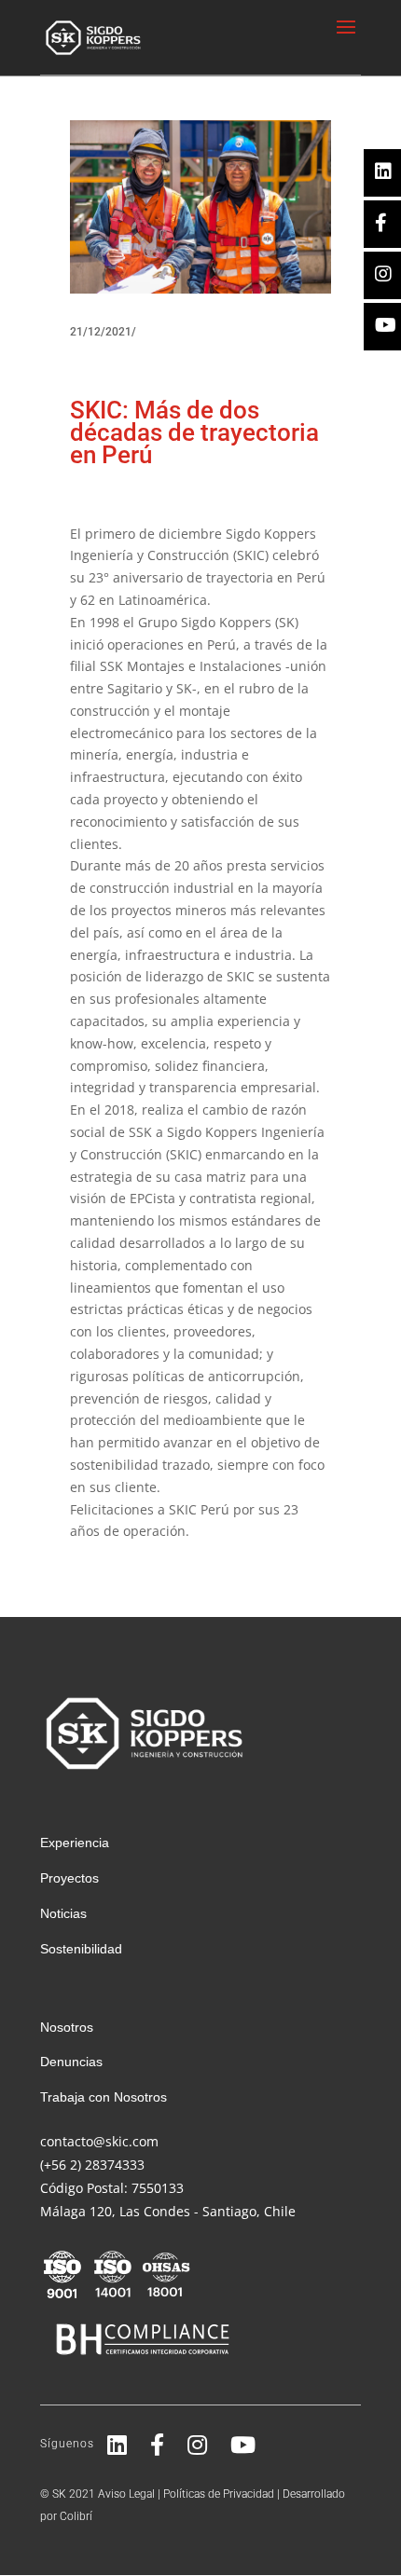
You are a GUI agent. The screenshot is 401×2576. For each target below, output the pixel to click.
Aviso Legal (126, 2494)
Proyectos (69, 1878)
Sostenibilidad (81, 1949)
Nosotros (67, 2027)
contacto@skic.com (99, 2141)
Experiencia (75, 1843)
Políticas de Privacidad (219, 2494)
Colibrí (76, 2516)
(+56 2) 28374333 (92, 2165)
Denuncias (71, 2062)
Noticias (63, 1913)
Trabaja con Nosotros (104, 2097)
